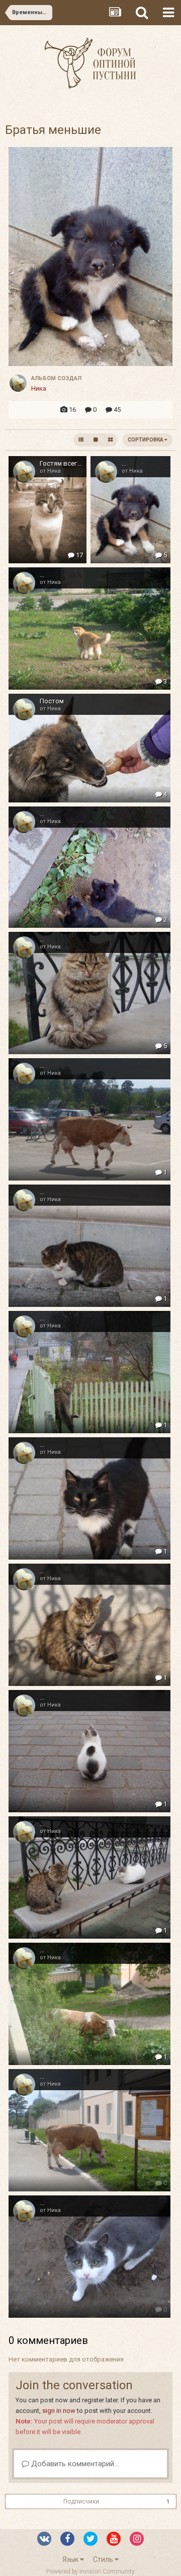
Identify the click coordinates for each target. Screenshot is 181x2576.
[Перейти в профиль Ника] (18, 383)
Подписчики (81, 2501)
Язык (71, 2559)
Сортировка (146, 440)
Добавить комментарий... (74, 2464)
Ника (39, 388)
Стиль (104, 2559)
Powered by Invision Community (90, 2571)
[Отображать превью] (110, 440)
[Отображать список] (81, 440)
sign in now (59, 2411)
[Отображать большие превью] (96, 440)
